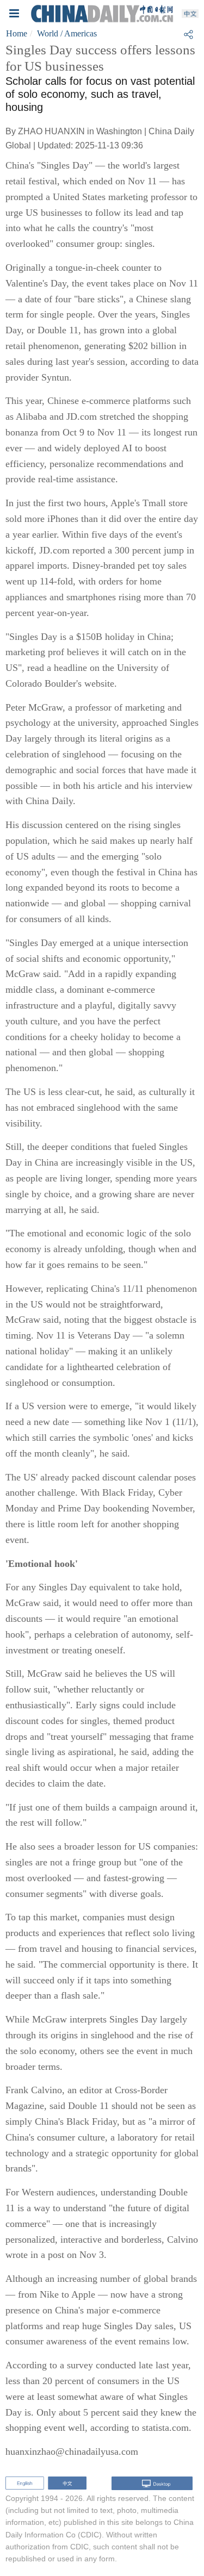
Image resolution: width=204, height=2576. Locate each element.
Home (17, 33)
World (48, 33)
